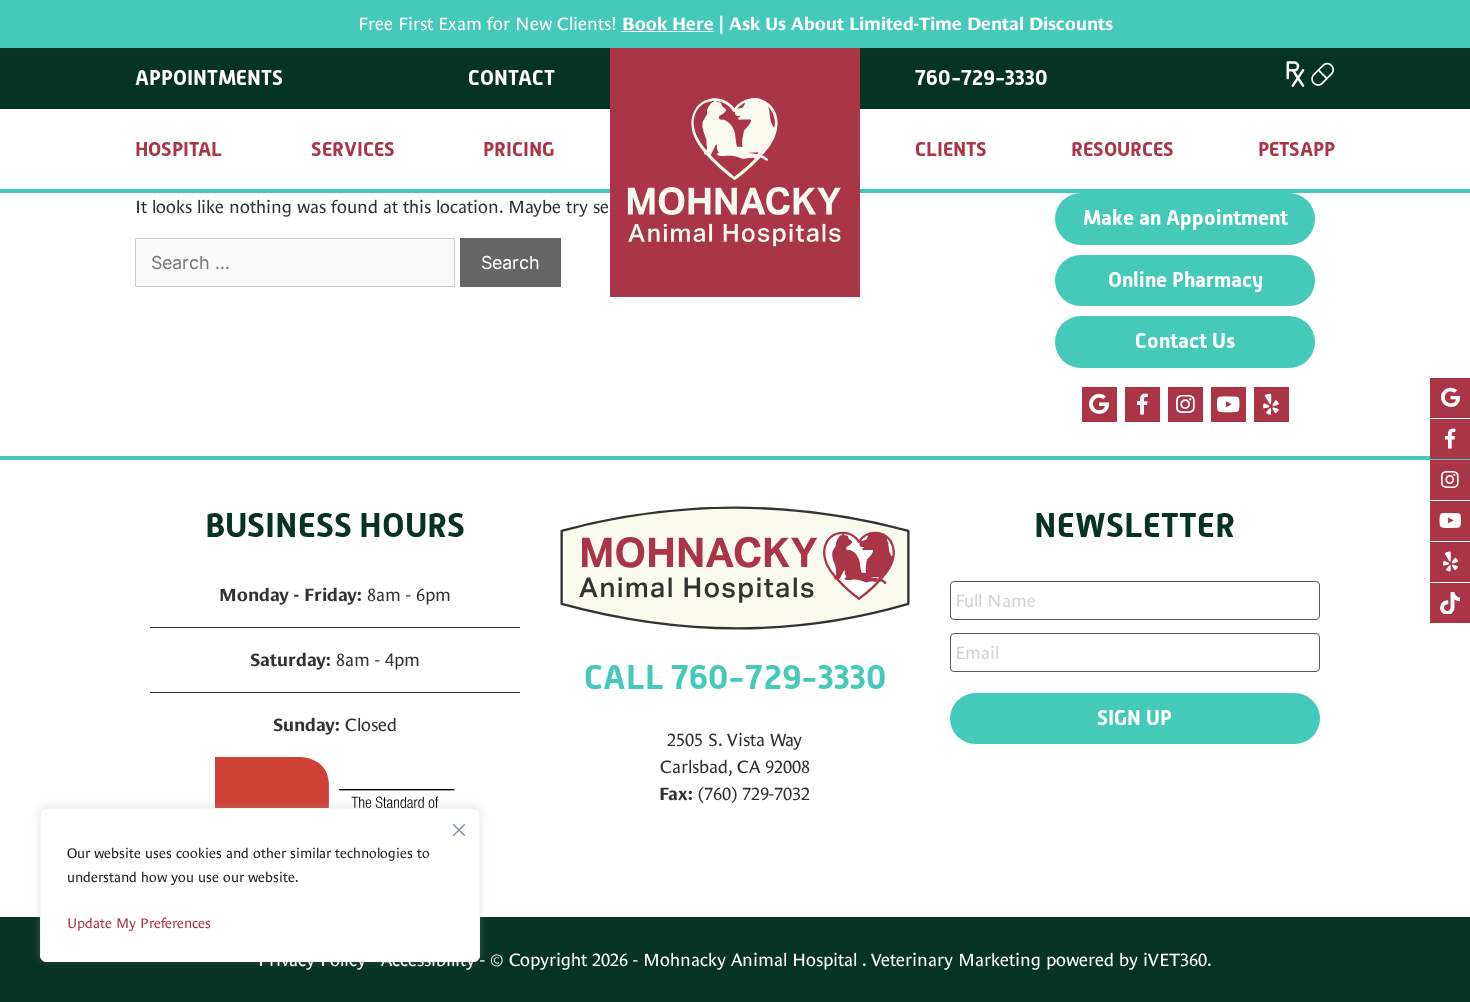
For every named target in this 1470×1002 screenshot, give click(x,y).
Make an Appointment (1185, 218)
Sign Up (1134, 718)
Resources (1122, 149)
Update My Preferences (139, 923)
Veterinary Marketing (956, 959)
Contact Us (1185, 341)
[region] (260, 885)
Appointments (209, 78)
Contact (511, 78)
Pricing (519, 149)
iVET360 (1175, 959)
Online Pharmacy (1185, 280)
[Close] (459, 825)
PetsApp (1296, 149)
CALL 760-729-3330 (735, 677)
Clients (951, 149)
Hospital (178, 149)
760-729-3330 (981, 78)
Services (353, 149)
